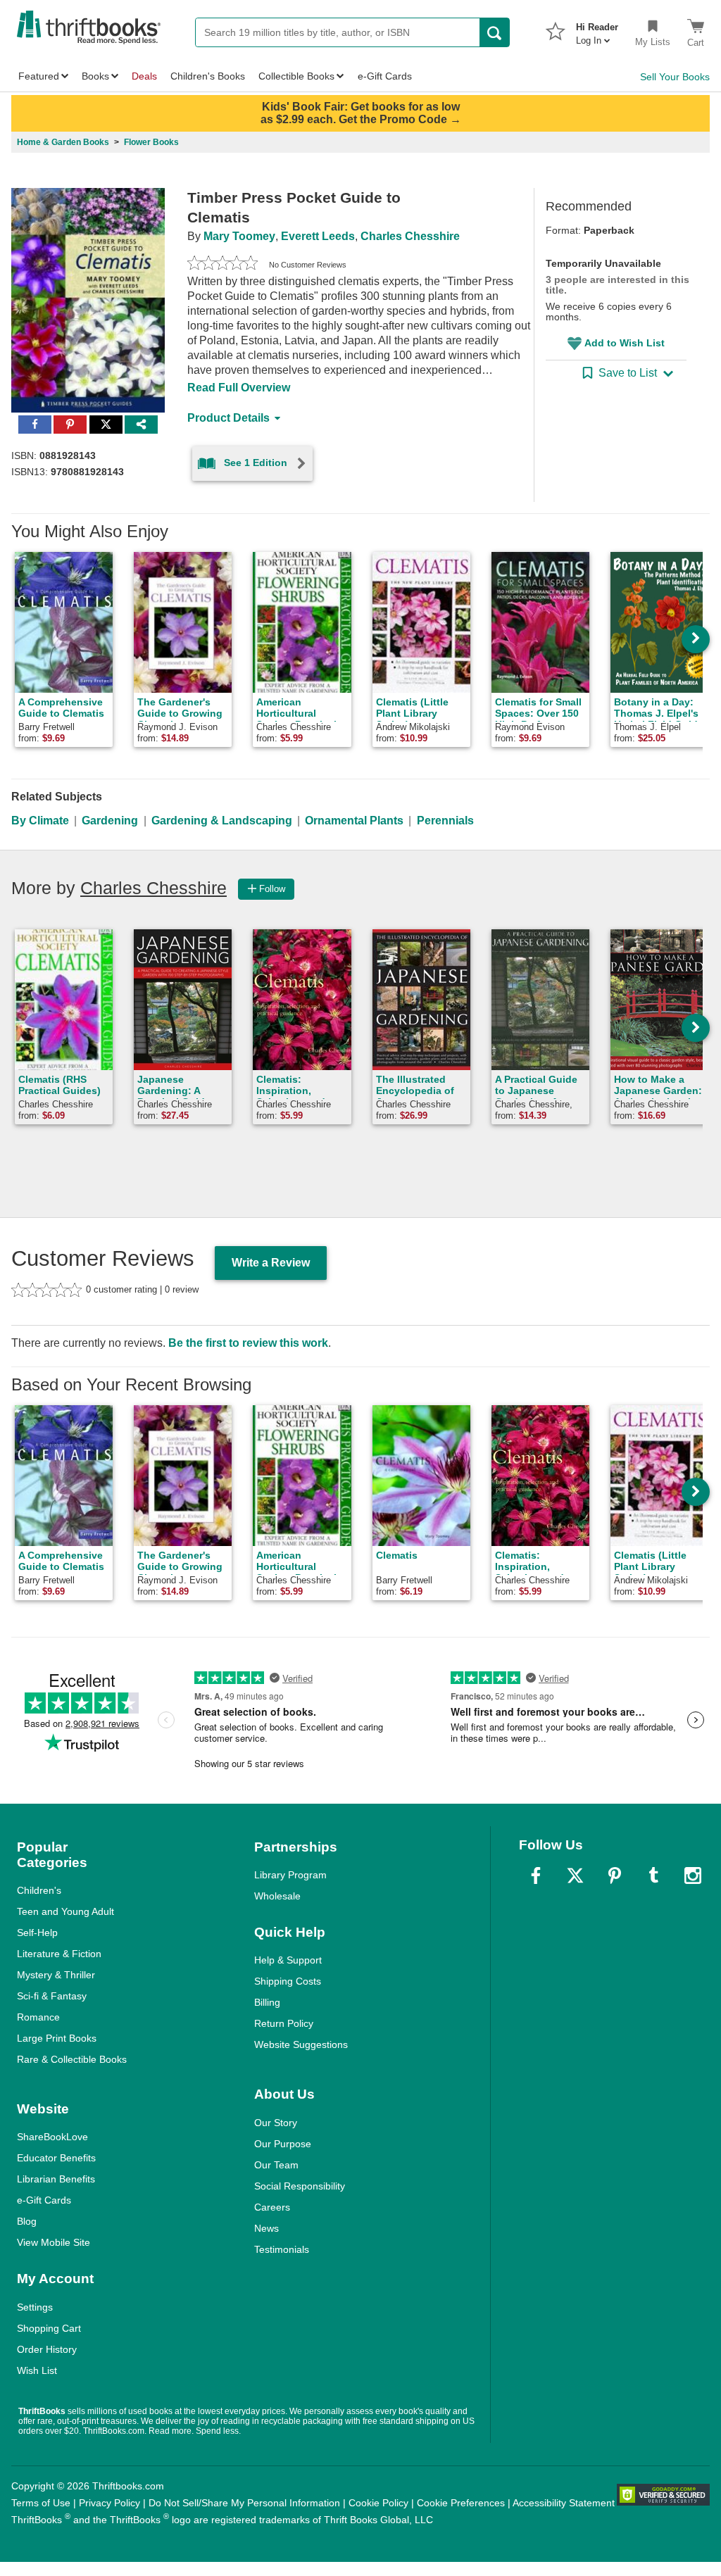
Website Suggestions (301, 2044)
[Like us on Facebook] (536, 1876)
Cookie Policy (378, 2503)
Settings (35, 2307)
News (267, 2228)
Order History (47, 2349)
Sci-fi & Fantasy (52, 1996)
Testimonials (282, 2249)
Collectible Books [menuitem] (296, 76)
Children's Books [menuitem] (208, 76)
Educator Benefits (56, 2158)
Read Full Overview (239, 388)
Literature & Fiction (59, 1954)
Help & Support (288, 1960)
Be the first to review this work (248, 1343)
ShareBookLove (52, 2137)
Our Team (276, 2165)
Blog (27, 2221)
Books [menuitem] (95, 76)
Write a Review (271, 1263)
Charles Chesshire (410, 236)
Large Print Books (57, 2038)
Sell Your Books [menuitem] (675, 77)
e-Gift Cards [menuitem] (385, 76)
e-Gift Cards (44, 2200)
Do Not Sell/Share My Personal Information (244, 2503)
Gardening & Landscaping (222, 821)
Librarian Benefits (56, 2179)
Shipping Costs (288, 1981)
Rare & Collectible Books (72, 2059)
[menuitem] (597, 30)
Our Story (276, 2123)
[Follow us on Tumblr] (653, 1876)
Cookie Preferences (461, 2503)
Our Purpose (283, 2144)
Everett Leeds (318, 236)
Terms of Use (41, 2503)
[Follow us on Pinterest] (615, 1876)
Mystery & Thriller (56, 1975)
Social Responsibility (300, 2186)
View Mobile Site (54, 2242)
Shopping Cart (49, 2328)
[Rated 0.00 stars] (222, 265)
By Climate (40, 821)
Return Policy (284, 2023)
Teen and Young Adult (65, 1911)
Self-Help (37, 1933)
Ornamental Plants (354, 821)
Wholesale (277, 1896)
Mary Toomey (239, 236)
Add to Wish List (625, 343)
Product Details (228, 418)
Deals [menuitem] (144, 76)
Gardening (110, 821)
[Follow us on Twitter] (575, 1876)
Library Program (290, 1875)
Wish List (37, 2370)
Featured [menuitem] (39, 76)
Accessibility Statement (564, 2503)
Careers (272, 2207)
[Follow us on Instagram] (693, 1876)
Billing (267, 2002)
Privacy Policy (109, 2503)
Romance (38, 2017)
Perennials (445, 821)
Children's (39, 1890)
